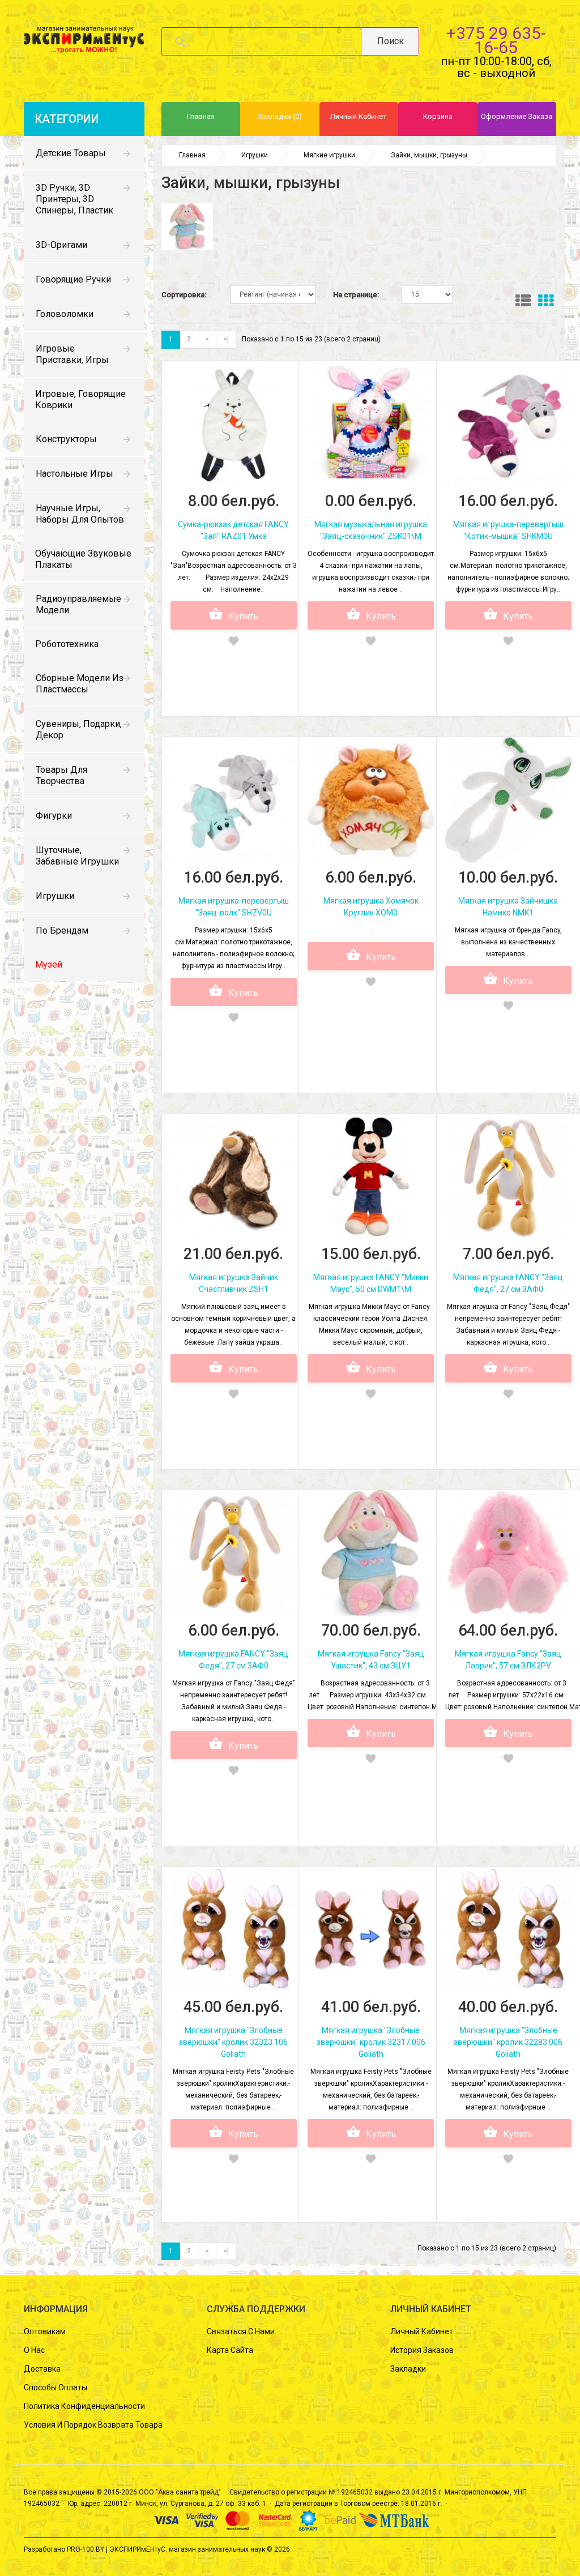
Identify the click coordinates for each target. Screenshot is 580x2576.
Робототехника (67, 644)
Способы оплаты (56, 2387)
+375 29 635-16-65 (496, 40)
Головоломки (65, 314)
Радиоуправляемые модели (78, 604)
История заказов (422, 2350)
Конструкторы (66, 439)
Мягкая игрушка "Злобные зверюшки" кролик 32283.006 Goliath (508, 2042)
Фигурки (54, 816)
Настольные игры (74, 474)
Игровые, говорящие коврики (80, 399)
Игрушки (55, 896)
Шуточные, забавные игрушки (77, 856)
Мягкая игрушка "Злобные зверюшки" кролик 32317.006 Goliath (371, 2042)
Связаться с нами (241, 2331)
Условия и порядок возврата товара (93, 2425)
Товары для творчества (61, 775)
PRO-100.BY (86, 2549)
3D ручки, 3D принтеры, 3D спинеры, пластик (74, 199)
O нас (34, 2350)
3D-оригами (61, 245)
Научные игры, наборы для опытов (80, 514)
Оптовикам (45, 2331)
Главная (192, 155)
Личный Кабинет (422, 2331)
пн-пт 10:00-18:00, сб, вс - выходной (496, 67)
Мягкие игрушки (329, 155)
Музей (49, 964)
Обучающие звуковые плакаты (83, 559)
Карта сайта (230, 2350)
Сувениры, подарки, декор (79, 729)
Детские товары (71, 153)
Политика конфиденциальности (84, 2406)
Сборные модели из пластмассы (80, 684)
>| (226, 339)
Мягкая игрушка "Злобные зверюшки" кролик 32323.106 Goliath (233, 2042)
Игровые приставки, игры (72, 354)
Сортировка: (184, 295)
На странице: (356, 295)
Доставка (42, 2369)
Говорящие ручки (73, 279)
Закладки (408, 2369)
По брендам (62, 930)
